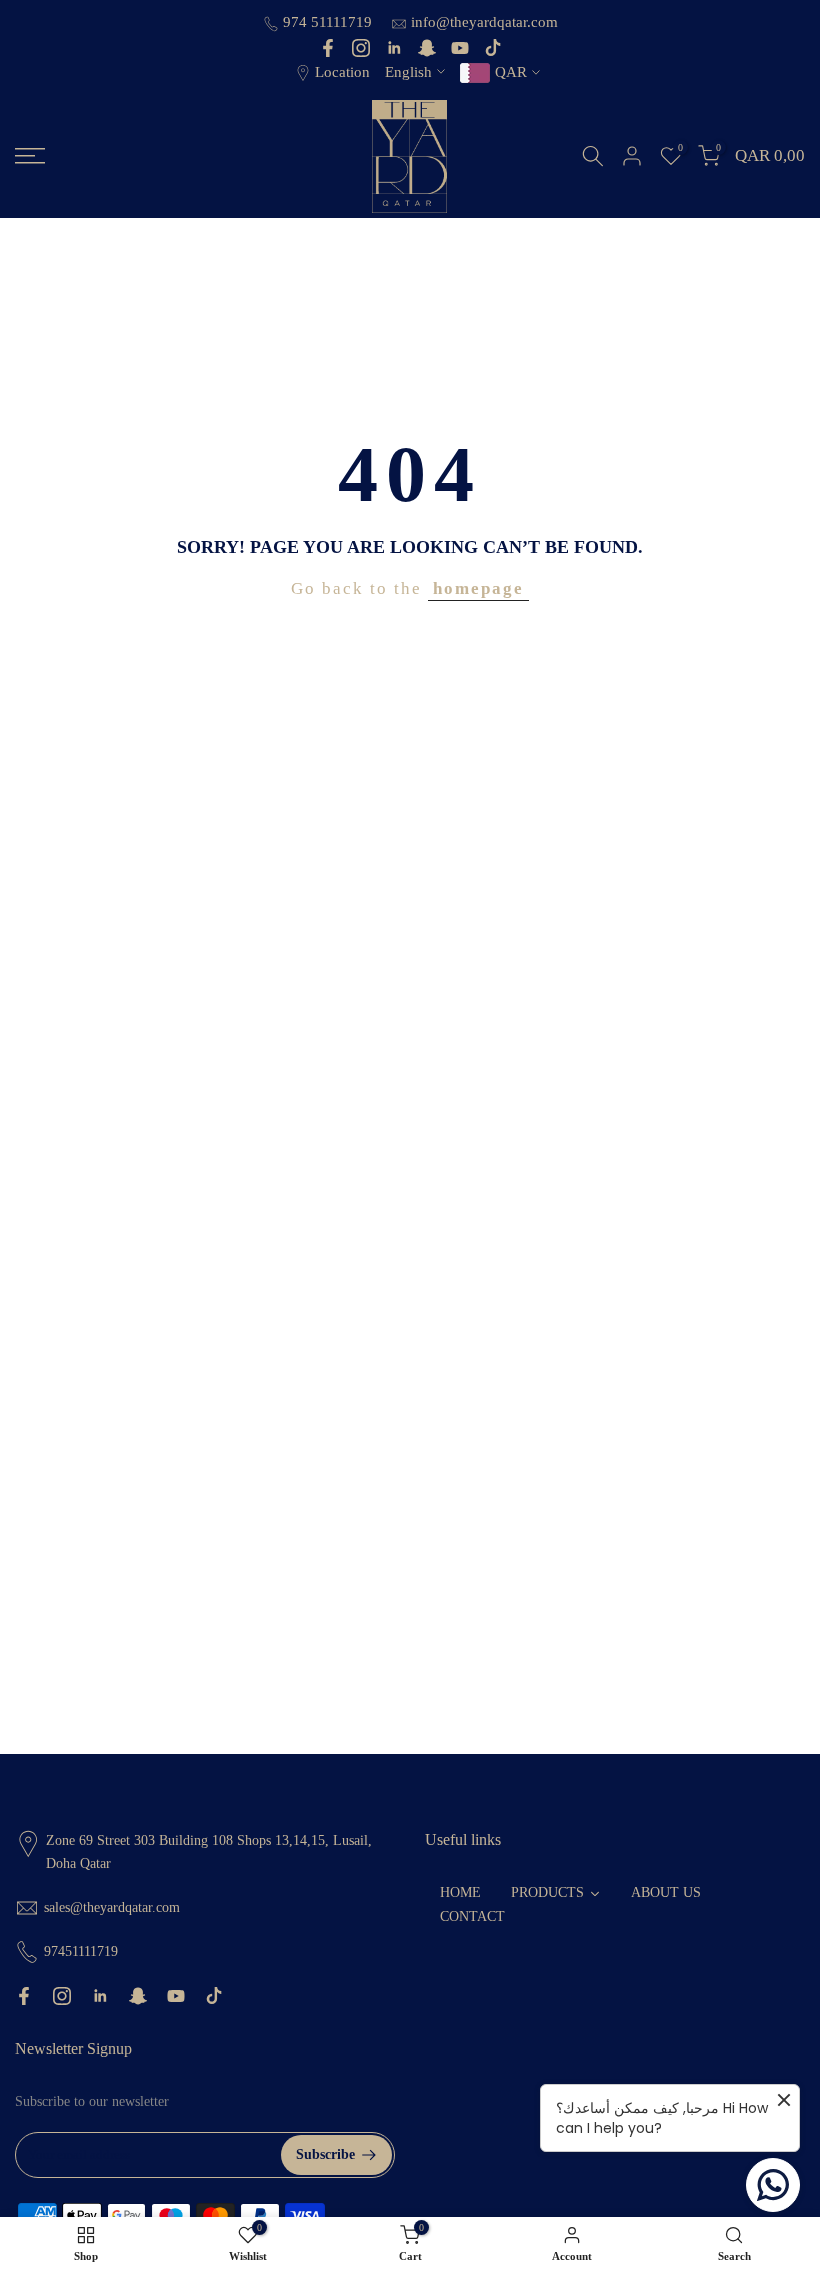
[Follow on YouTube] (460, 48)
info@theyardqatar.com (484, 22)
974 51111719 (329, 22)
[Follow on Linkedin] (394, 48)
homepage (478, 588)
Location (342, 72)
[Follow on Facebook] (328, 48)
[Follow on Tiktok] (493, 48)
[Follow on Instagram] (361, 48)
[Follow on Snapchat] (427, 48)
